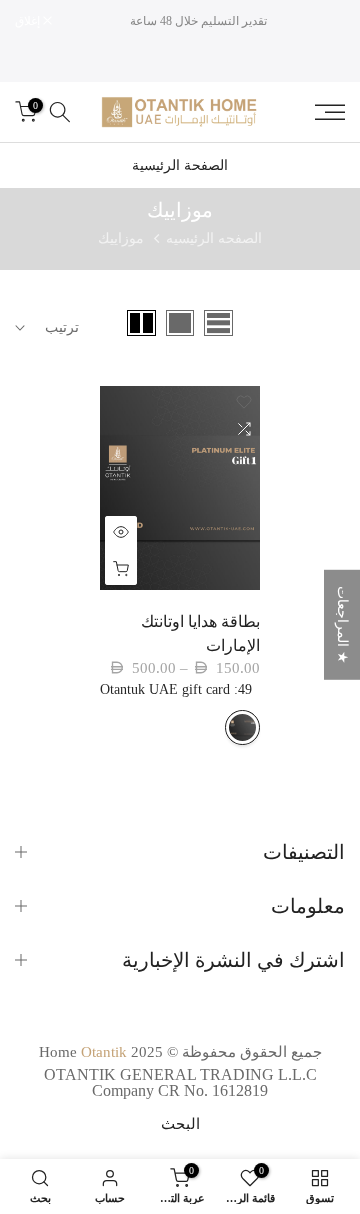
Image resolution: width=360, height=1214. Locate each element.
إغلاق (29, 21)
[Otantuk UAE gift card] (242, 727)
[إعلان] (198, 21)
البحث (180, 1124)
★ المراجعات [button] (342, 625)
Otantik (104, 1052)
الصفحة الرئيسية (180, 165)
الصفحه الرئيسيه (214, 238)
